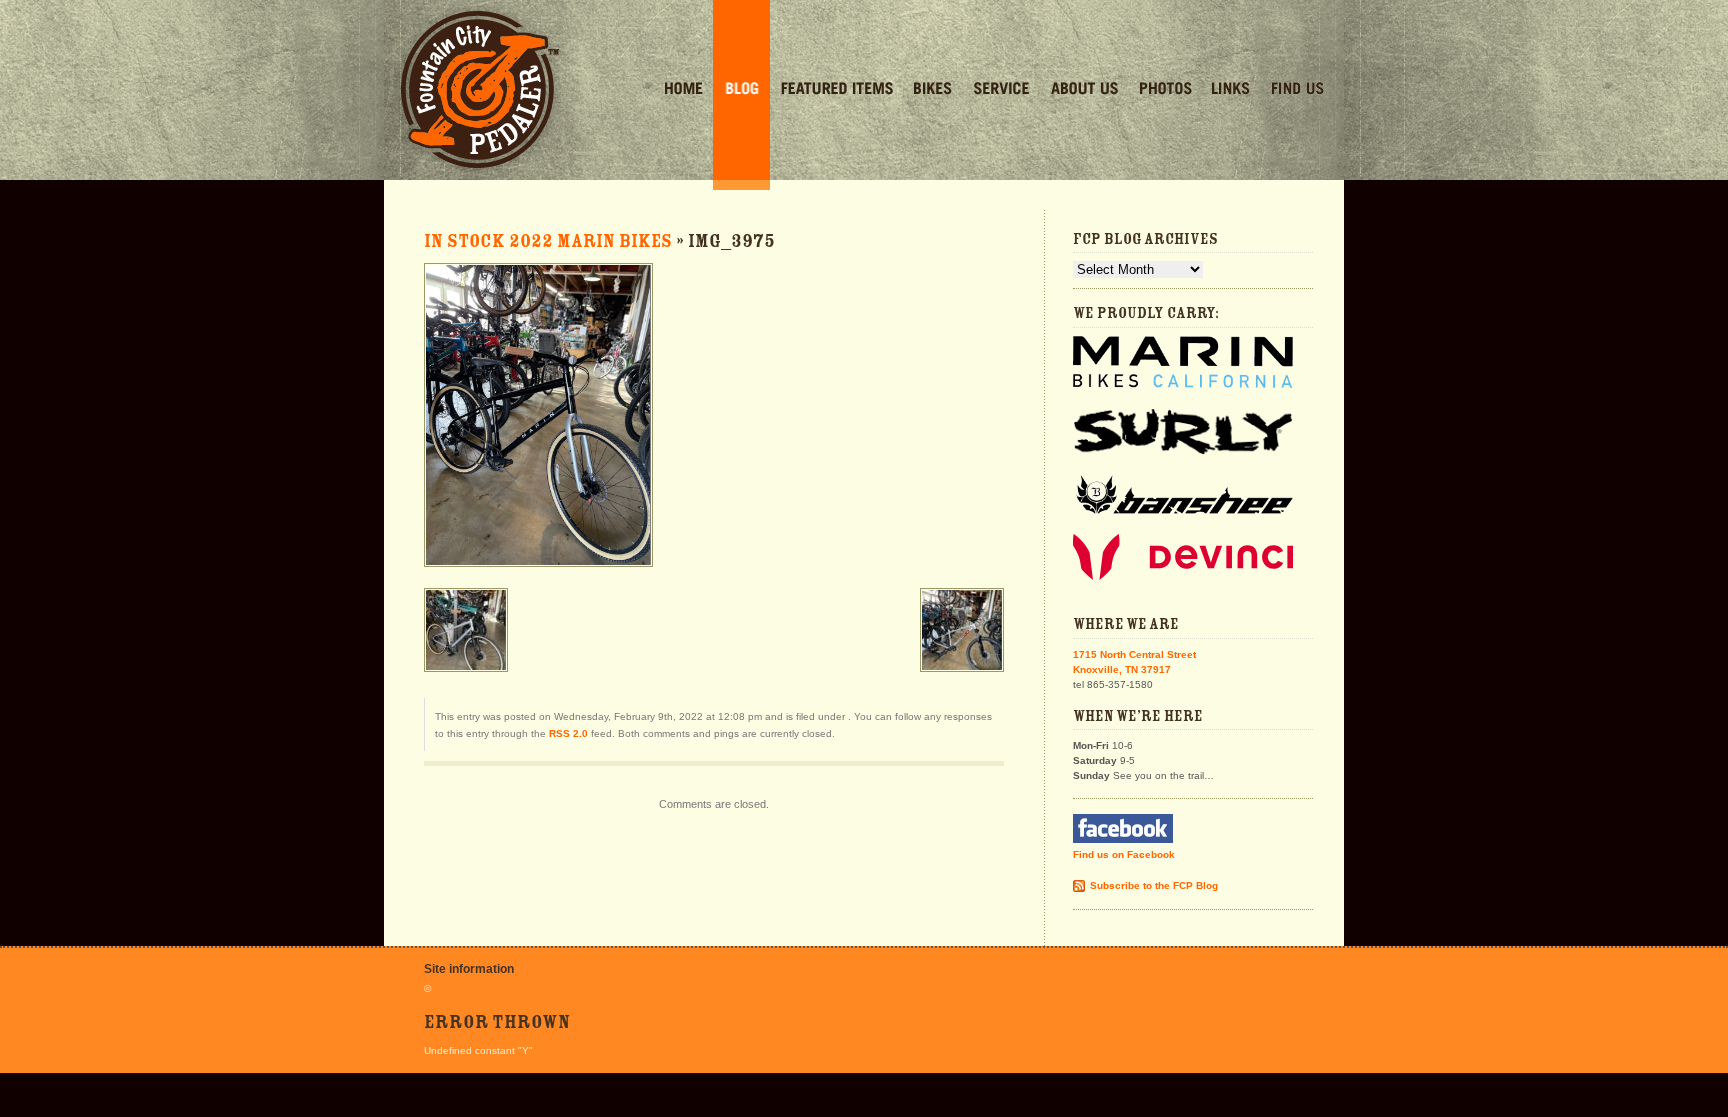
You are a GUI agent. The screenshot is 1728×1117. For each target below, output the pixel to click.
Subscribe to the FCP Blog (1154, 885)
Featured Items (837, 90)
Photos (1165, 90)
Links (1231, 90)
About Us (1085, 90)
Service (1001, 90)
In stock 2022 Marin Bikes (548, 241)
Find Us (1297, 90)
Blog (741, 90)
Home (683, 90)
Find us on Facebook (1124, 854)
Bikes (933, 90)
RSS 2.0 (568, 733)
